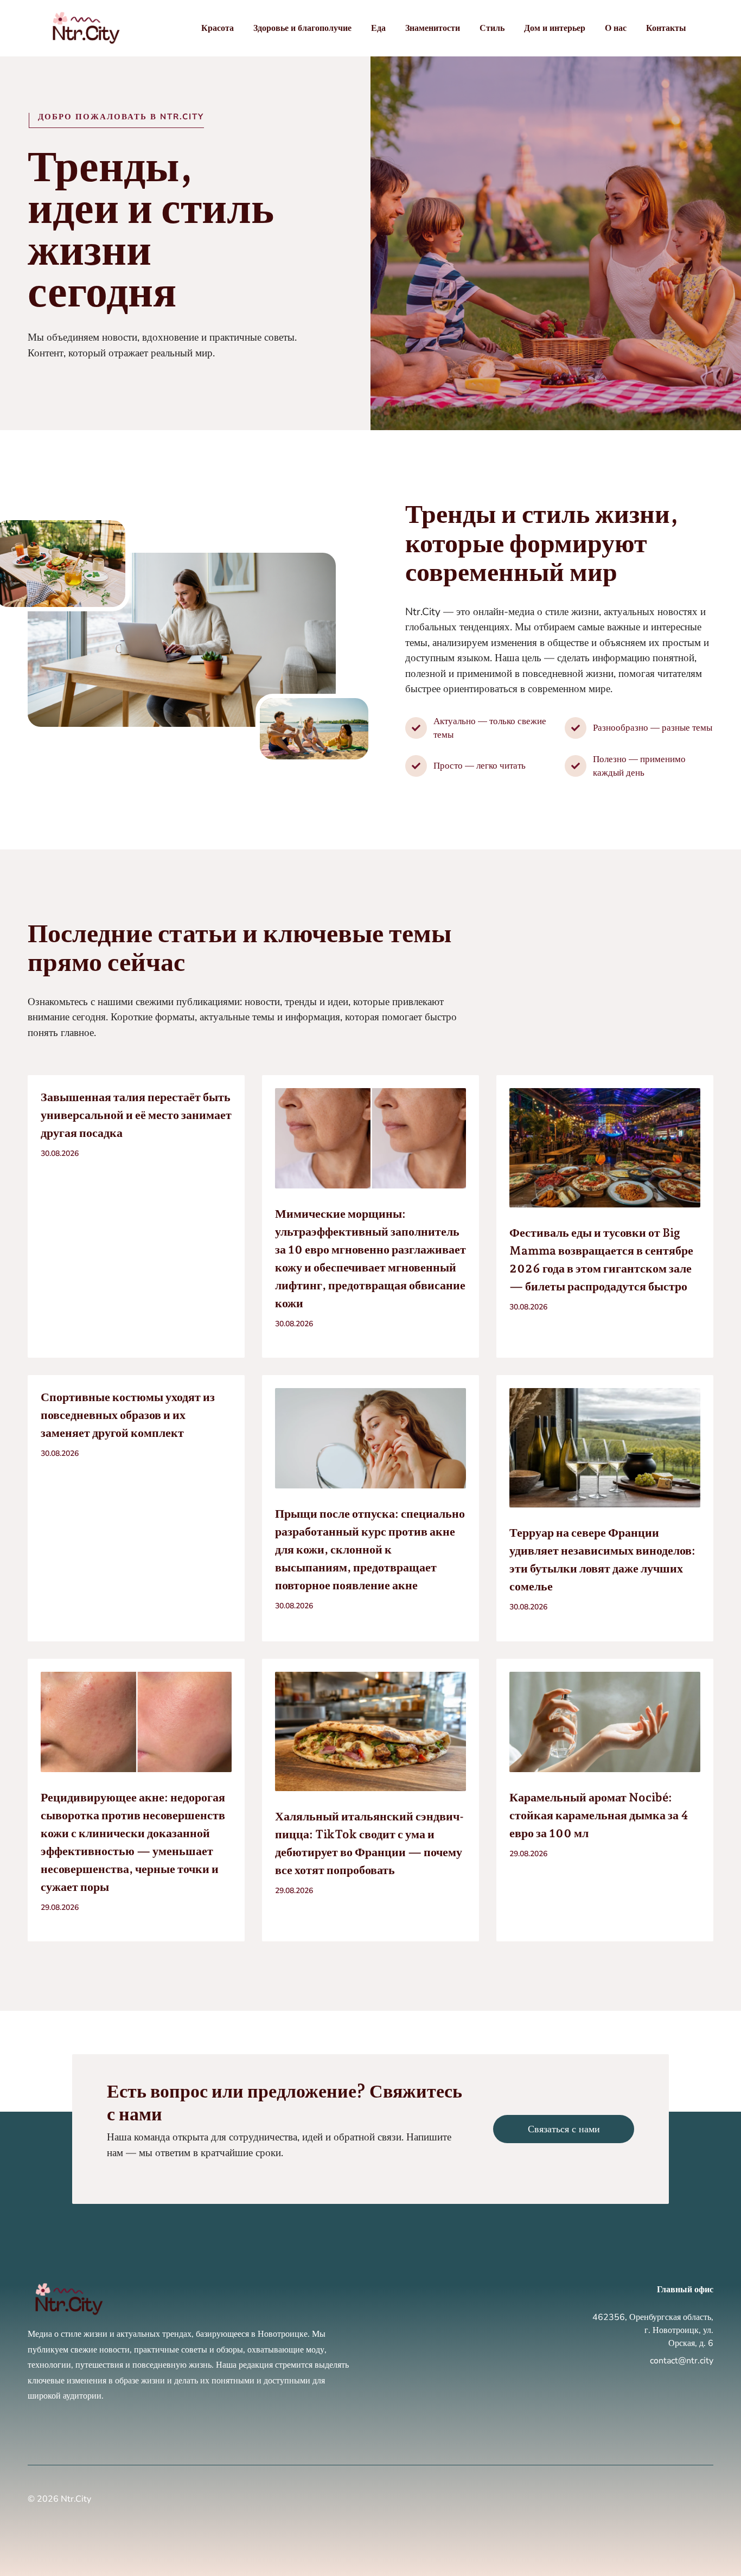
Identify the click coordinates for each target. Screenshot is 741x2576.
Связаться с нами (564, 2129)
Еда (378, 28)
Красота (218, 28)
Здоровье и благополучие (302, 28)
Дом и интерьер (555, 28)
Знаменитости (433, 28)
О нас (616, 28)
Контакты (666, 28)
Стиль (492, 28)
